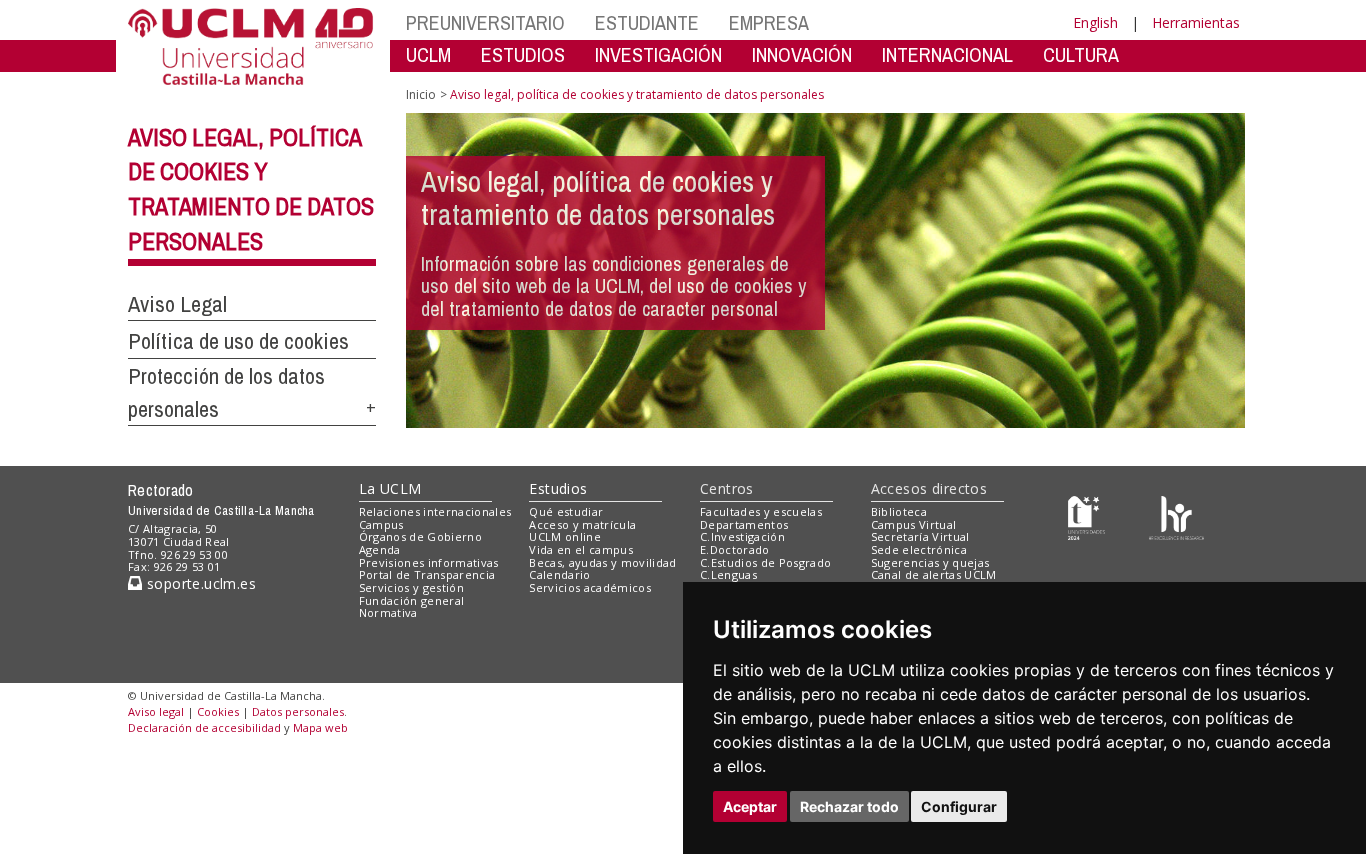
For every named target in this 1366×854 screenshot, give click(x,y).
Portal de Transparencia (427, 574)
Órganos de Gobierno (420, 536)
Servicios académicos (590, 587)
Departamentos (744, 524)
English (1095, 22)
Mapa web (320, 727)
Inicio (421, 94)
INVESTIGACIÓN (658, 54)
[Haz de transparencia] (1086, 515)
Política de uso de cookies (238, 341)
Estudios (558, 488)
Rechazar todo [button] (849, 806)
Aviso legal (156, 711)
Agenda (380, 549)
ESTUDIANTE (647, 22)
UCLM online (565, 536)
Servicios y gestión (411, 587)
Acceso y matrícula (582, 524)
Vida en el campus (581, 549)
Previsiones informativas (429, 562)
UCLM (428, 54)
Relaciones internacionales (435, 511)
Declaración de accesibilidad (204, 727)
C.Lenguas (728, 574)
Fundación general (412, 600)
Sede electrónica (919, 549)
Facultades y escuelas (761, 511)
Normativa (388, 612)
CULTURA (1081, 54)
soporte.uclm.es (199, 583)
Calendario (559, 574)
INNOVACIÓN (802, 54)
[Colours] (1176, 515)
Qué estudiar (566, 511)
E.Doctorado (735, 549)
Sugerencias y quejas (930, 562)
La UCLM (390, 488)
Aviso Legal (177, 304)
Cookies (218, 711)
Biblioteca (899, 511)
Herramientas (1196, 22)
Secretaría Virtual (920, 536)
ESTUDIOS (523, 54)
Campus (381, 524)
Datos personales (298, 711)
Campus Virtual (914, 524)
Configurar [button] (959, 806)
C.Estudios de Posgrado (765, 562)
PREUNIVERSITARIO (485, 22)
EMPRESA (769, 22)
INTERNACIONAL (947, 54)
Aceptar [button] (750, 806)
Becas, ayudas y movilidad (602, 562)
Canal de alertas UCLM (934, 574)
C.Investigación (742, 536)
